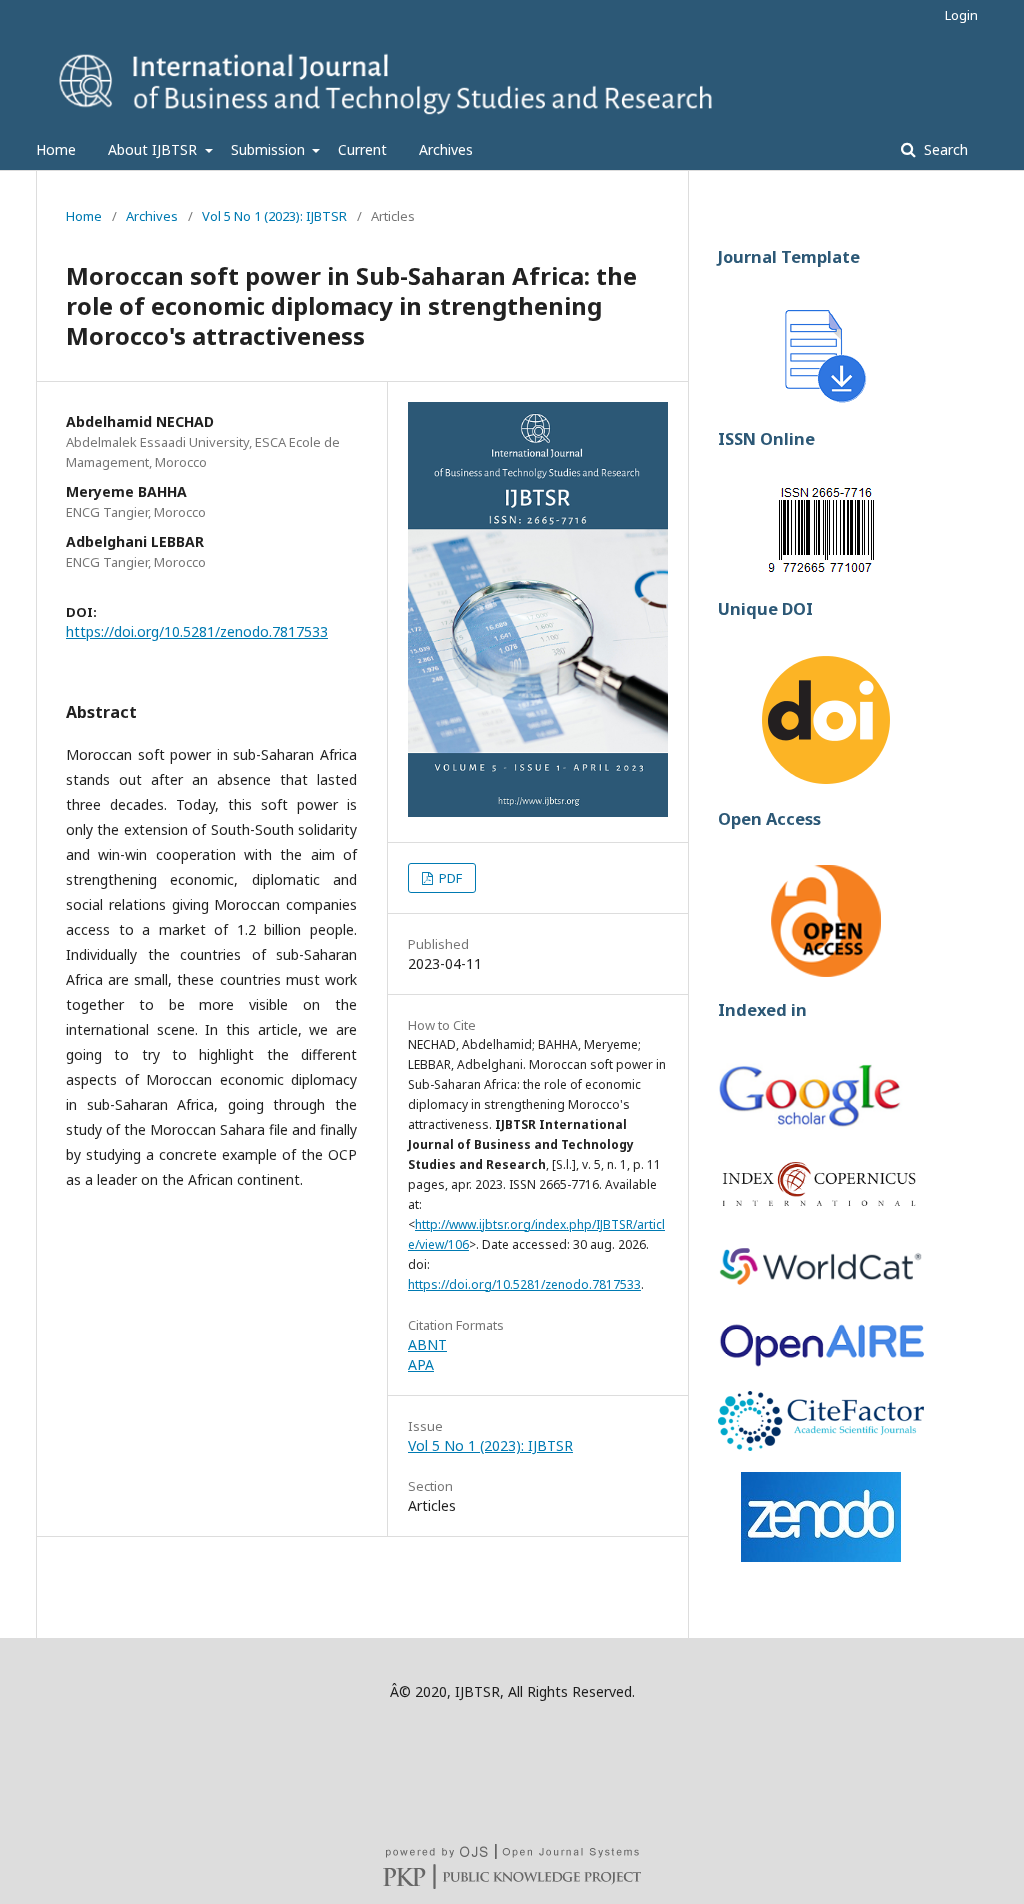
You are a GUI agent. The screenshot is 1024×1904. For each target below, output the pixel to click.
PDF (449, 878)
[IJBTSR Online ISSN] (826, 569)
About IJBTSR (154, 149)
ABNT (427, 1344)
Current (362, 149)
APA (421, 1364)
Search (944, 149)
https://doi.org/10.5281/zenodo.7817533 (197, 631)
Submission (270, 149)
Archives (446, 149)
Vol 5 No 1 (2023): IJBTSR (274, 216)
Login (961, 15)
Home (56, 149)
